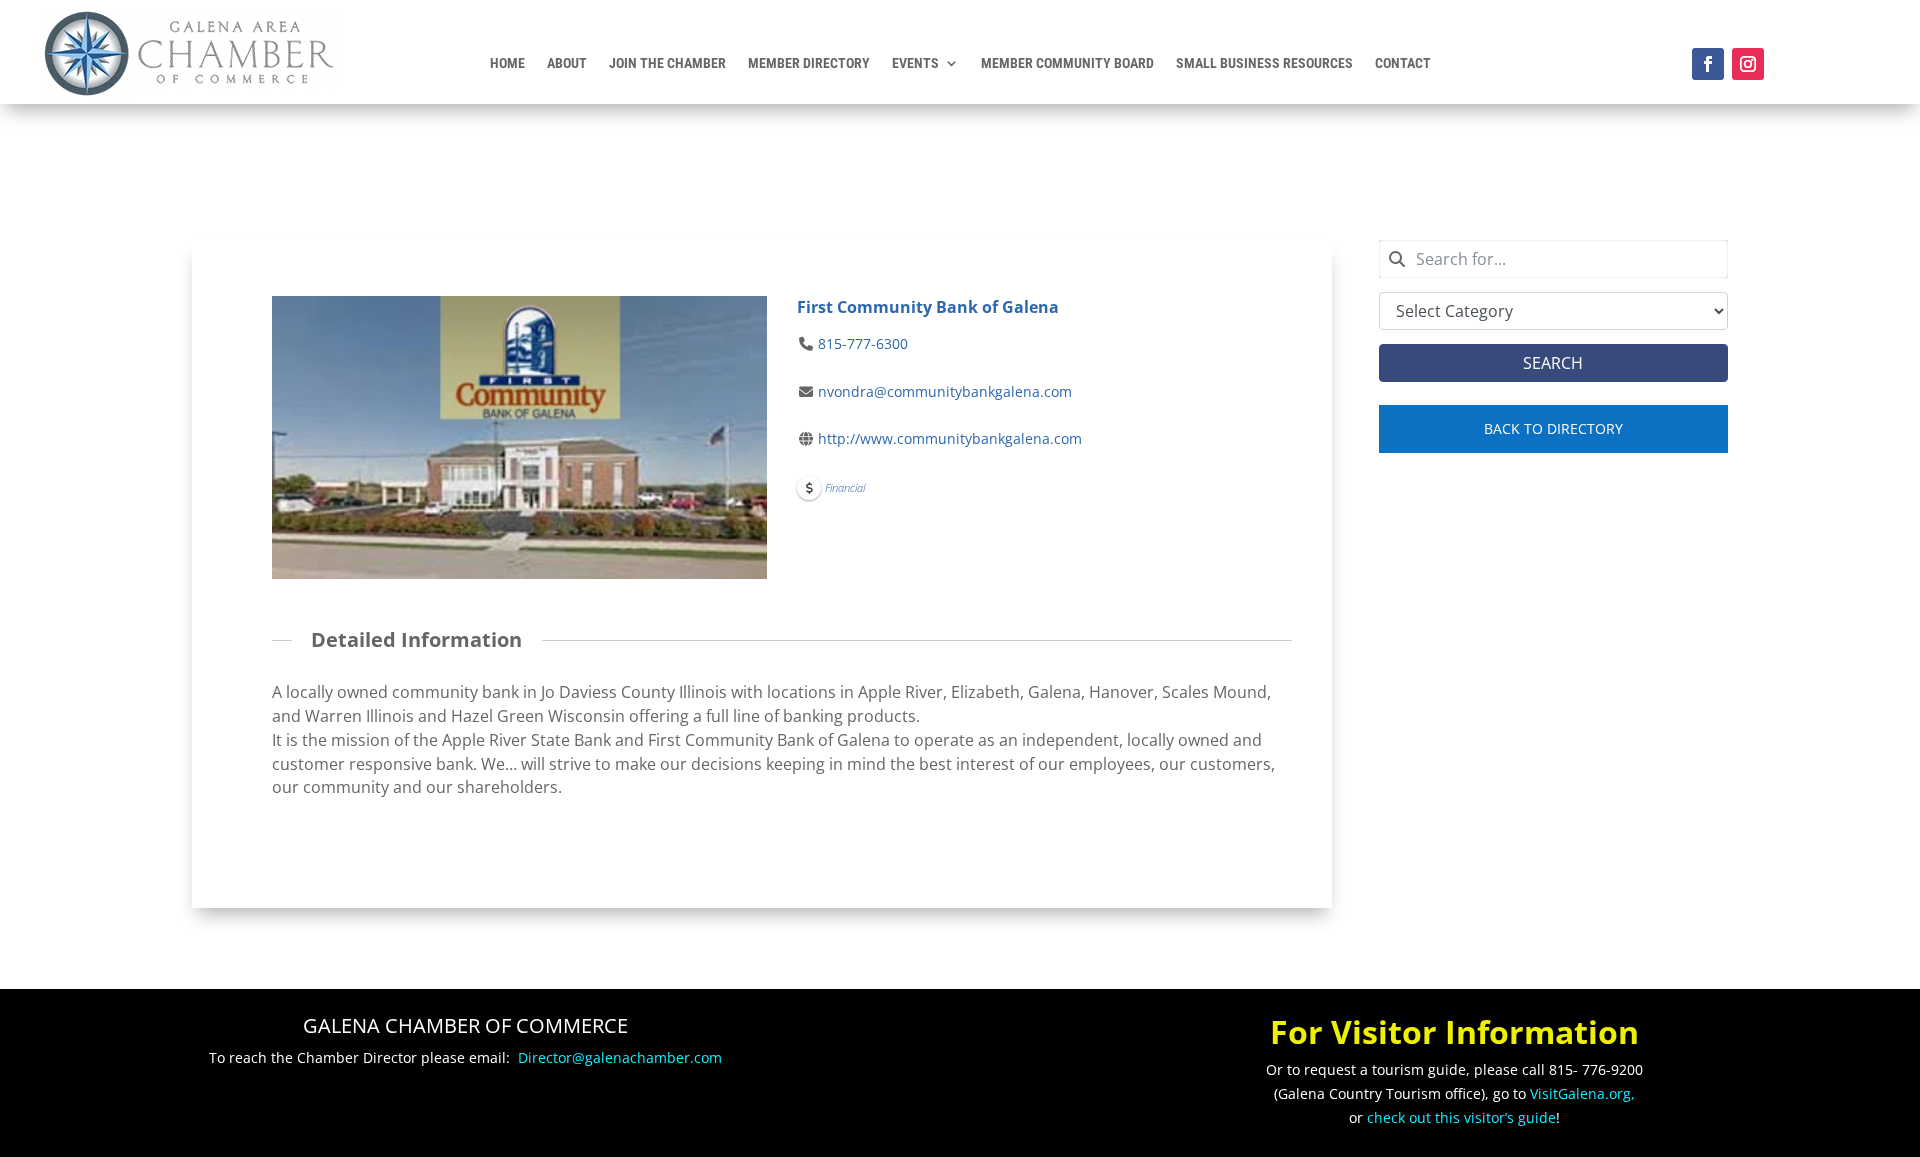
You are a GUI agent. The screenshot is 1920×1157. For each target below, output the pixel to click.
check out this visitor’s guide (1461, 1117)
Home (507, 63)
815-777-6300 (863, 343)
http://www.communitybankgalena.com (950, 438)
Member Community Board (1067, 63)
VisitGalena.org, (1582, 1093)
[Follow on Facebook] (1708, 64)
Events (915, 63)
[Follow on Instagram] (1748, 64)
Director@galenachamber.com (620, 1057)
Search (1553, 363)
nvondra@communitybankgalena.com (945, 391)
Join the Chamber (667, 63)
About (567, 63)
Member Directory (809, 63)
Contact (1403, 63)
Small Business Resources (1264, 63)
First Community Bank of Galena (928, 307)
